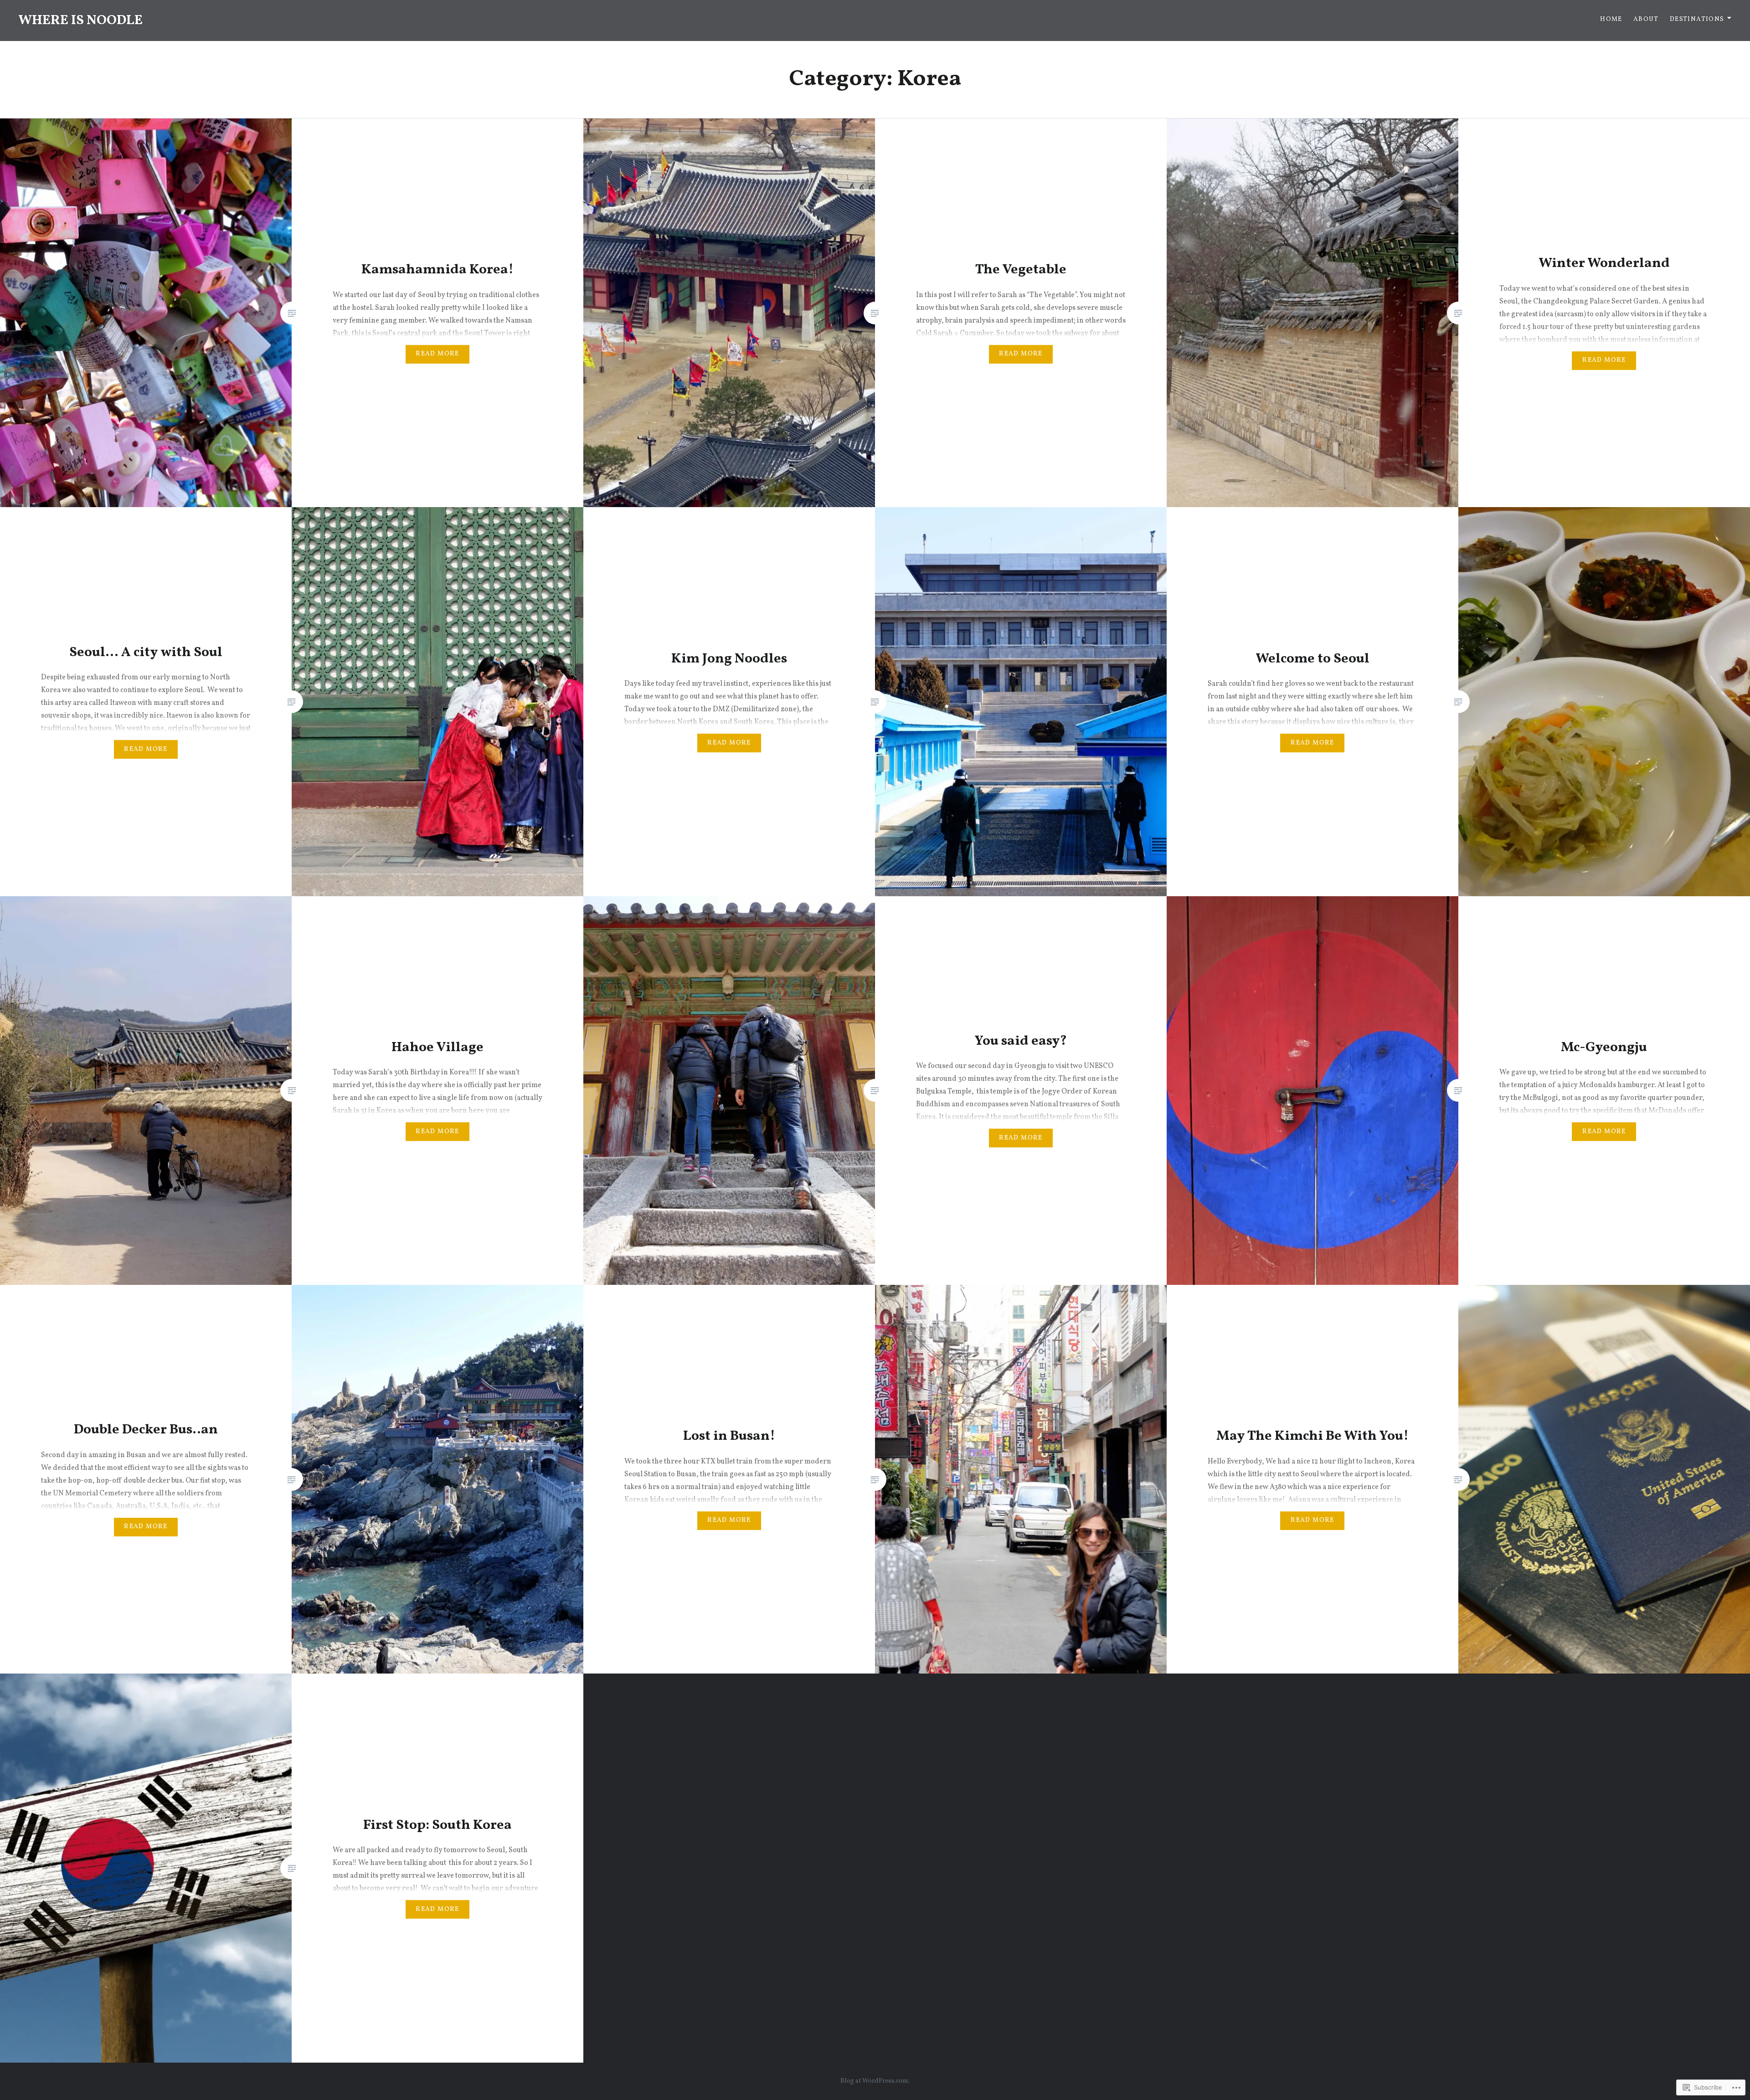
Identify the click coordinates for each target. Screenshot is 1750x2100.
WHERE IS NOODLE (80, 21)
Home (1611, 19)
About (1646, 19)
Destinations (1697, 19)
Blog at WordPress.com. (875, 2081)
